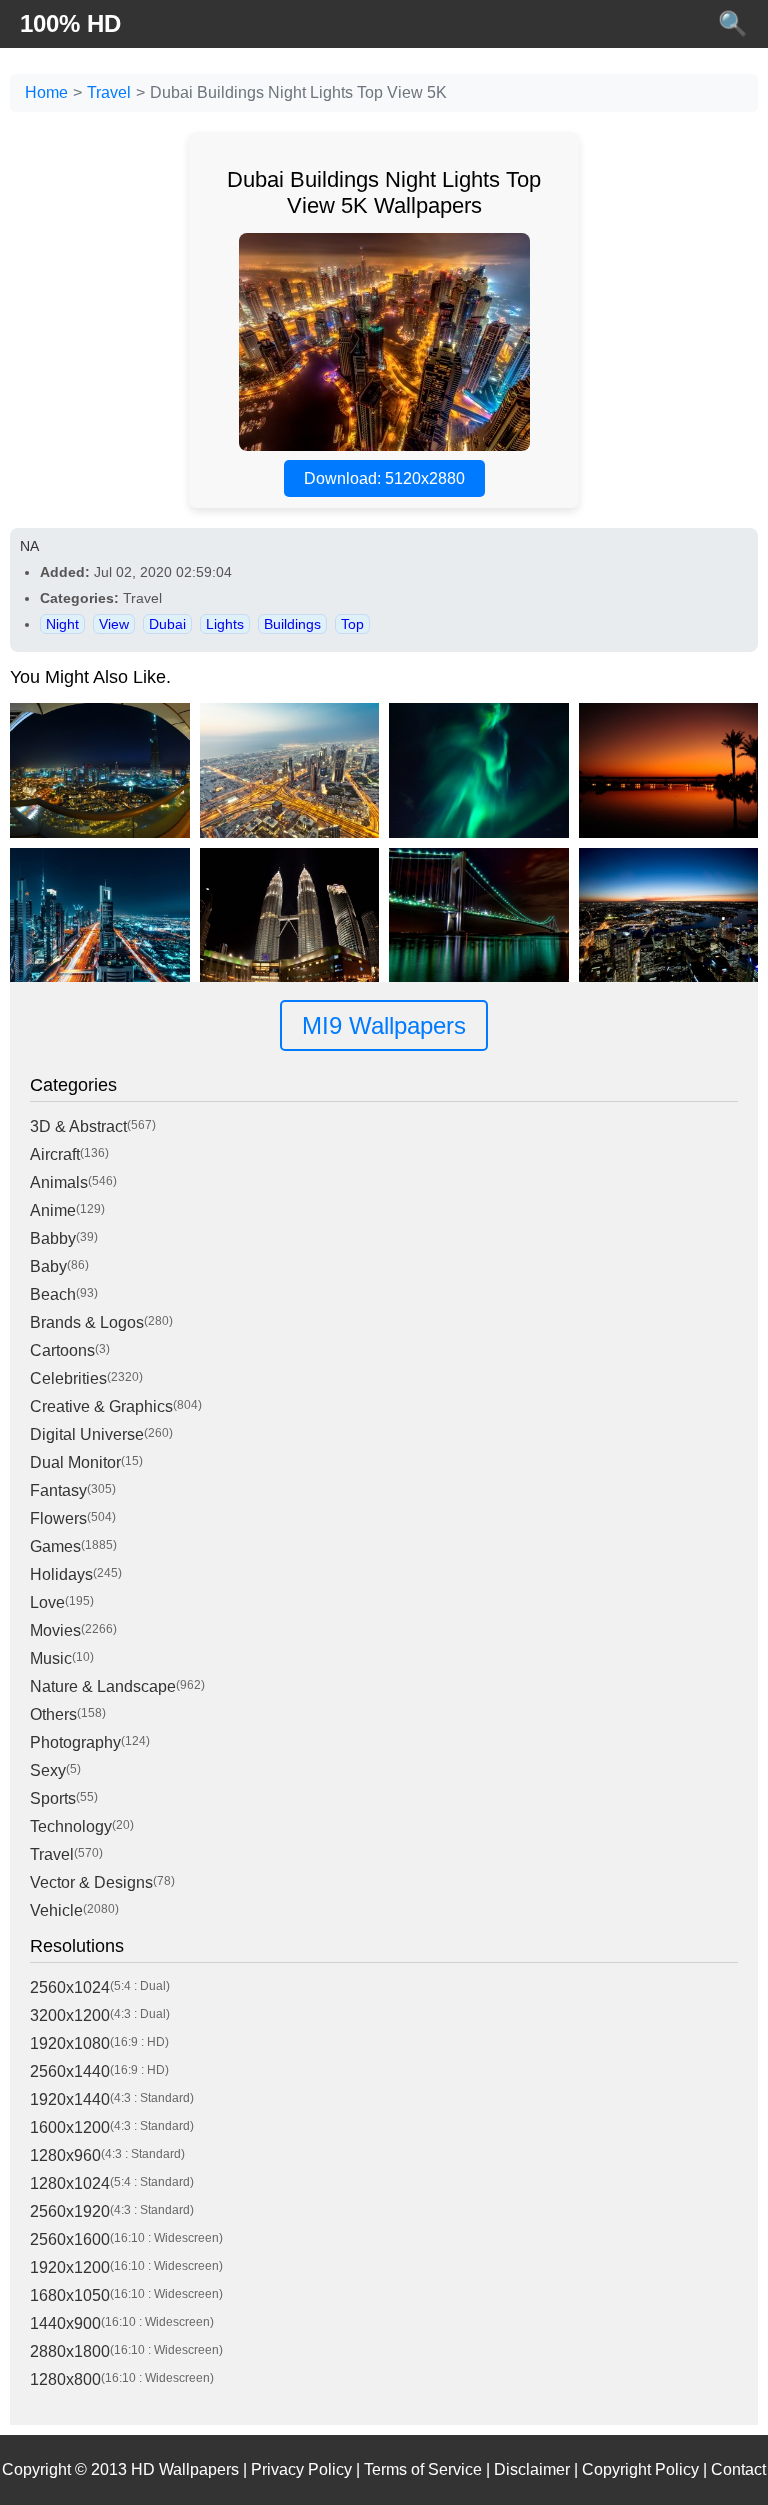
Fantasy (58, 1490)
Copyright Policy (640, 2469)
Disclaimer (532, 2469)
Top (352, 624)
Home (46, 92)
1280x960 (65, 2155)
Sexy (48, 1770)
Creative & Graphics (101, 1406)
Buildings (292, 624)
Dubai (167, 624)
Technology (71, 1826)
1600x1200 (70, 2127)
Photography (75, 1742)
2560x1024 (70, 1987)
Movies (55, 1630)
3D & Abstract (78, 1126)
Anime (53, 1210)
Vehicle (56, 1910)
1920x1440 (70, 2099)
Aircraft (55, 1154)
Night (62, 624)
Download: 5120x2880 (384, 478)
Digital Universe (87, 1434)
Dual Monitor (75, 1462)
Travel (109, 92)
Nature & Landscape (103, 1686)
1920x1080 (70, 2043)
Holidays (61, 1574)
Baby (48, 1266)
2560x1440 (70, 2071)
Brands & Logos (87, 1322)
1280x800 (65, 2379)
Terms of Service (423, 2469)
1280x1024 (70, 2183)
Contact (738, 2469)
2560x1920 (70, 2211)
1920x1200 (70, 2267)
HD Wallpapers (185, 2469)
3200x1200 (70, 2015)
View (114, 624)
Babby (53, 1238)
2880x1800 (70, 2351)
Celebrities (68, 1378)
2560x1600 (70, 2239)
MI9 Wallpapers (384, 1025)
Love (47, 1602)
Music (51, 1658)
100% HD (70, 23)
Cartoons (62, 1350)
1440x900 (65, 2323)
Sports (53, 1798)
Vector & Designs (91, 1882)
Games (55, 1546)
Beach (53, 1294)
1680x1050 (70, 2295)
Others (53, 1714)
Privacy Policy (301, 2469)
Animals (59, 1182)
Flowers (58, 1518)
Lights (225, 624)
